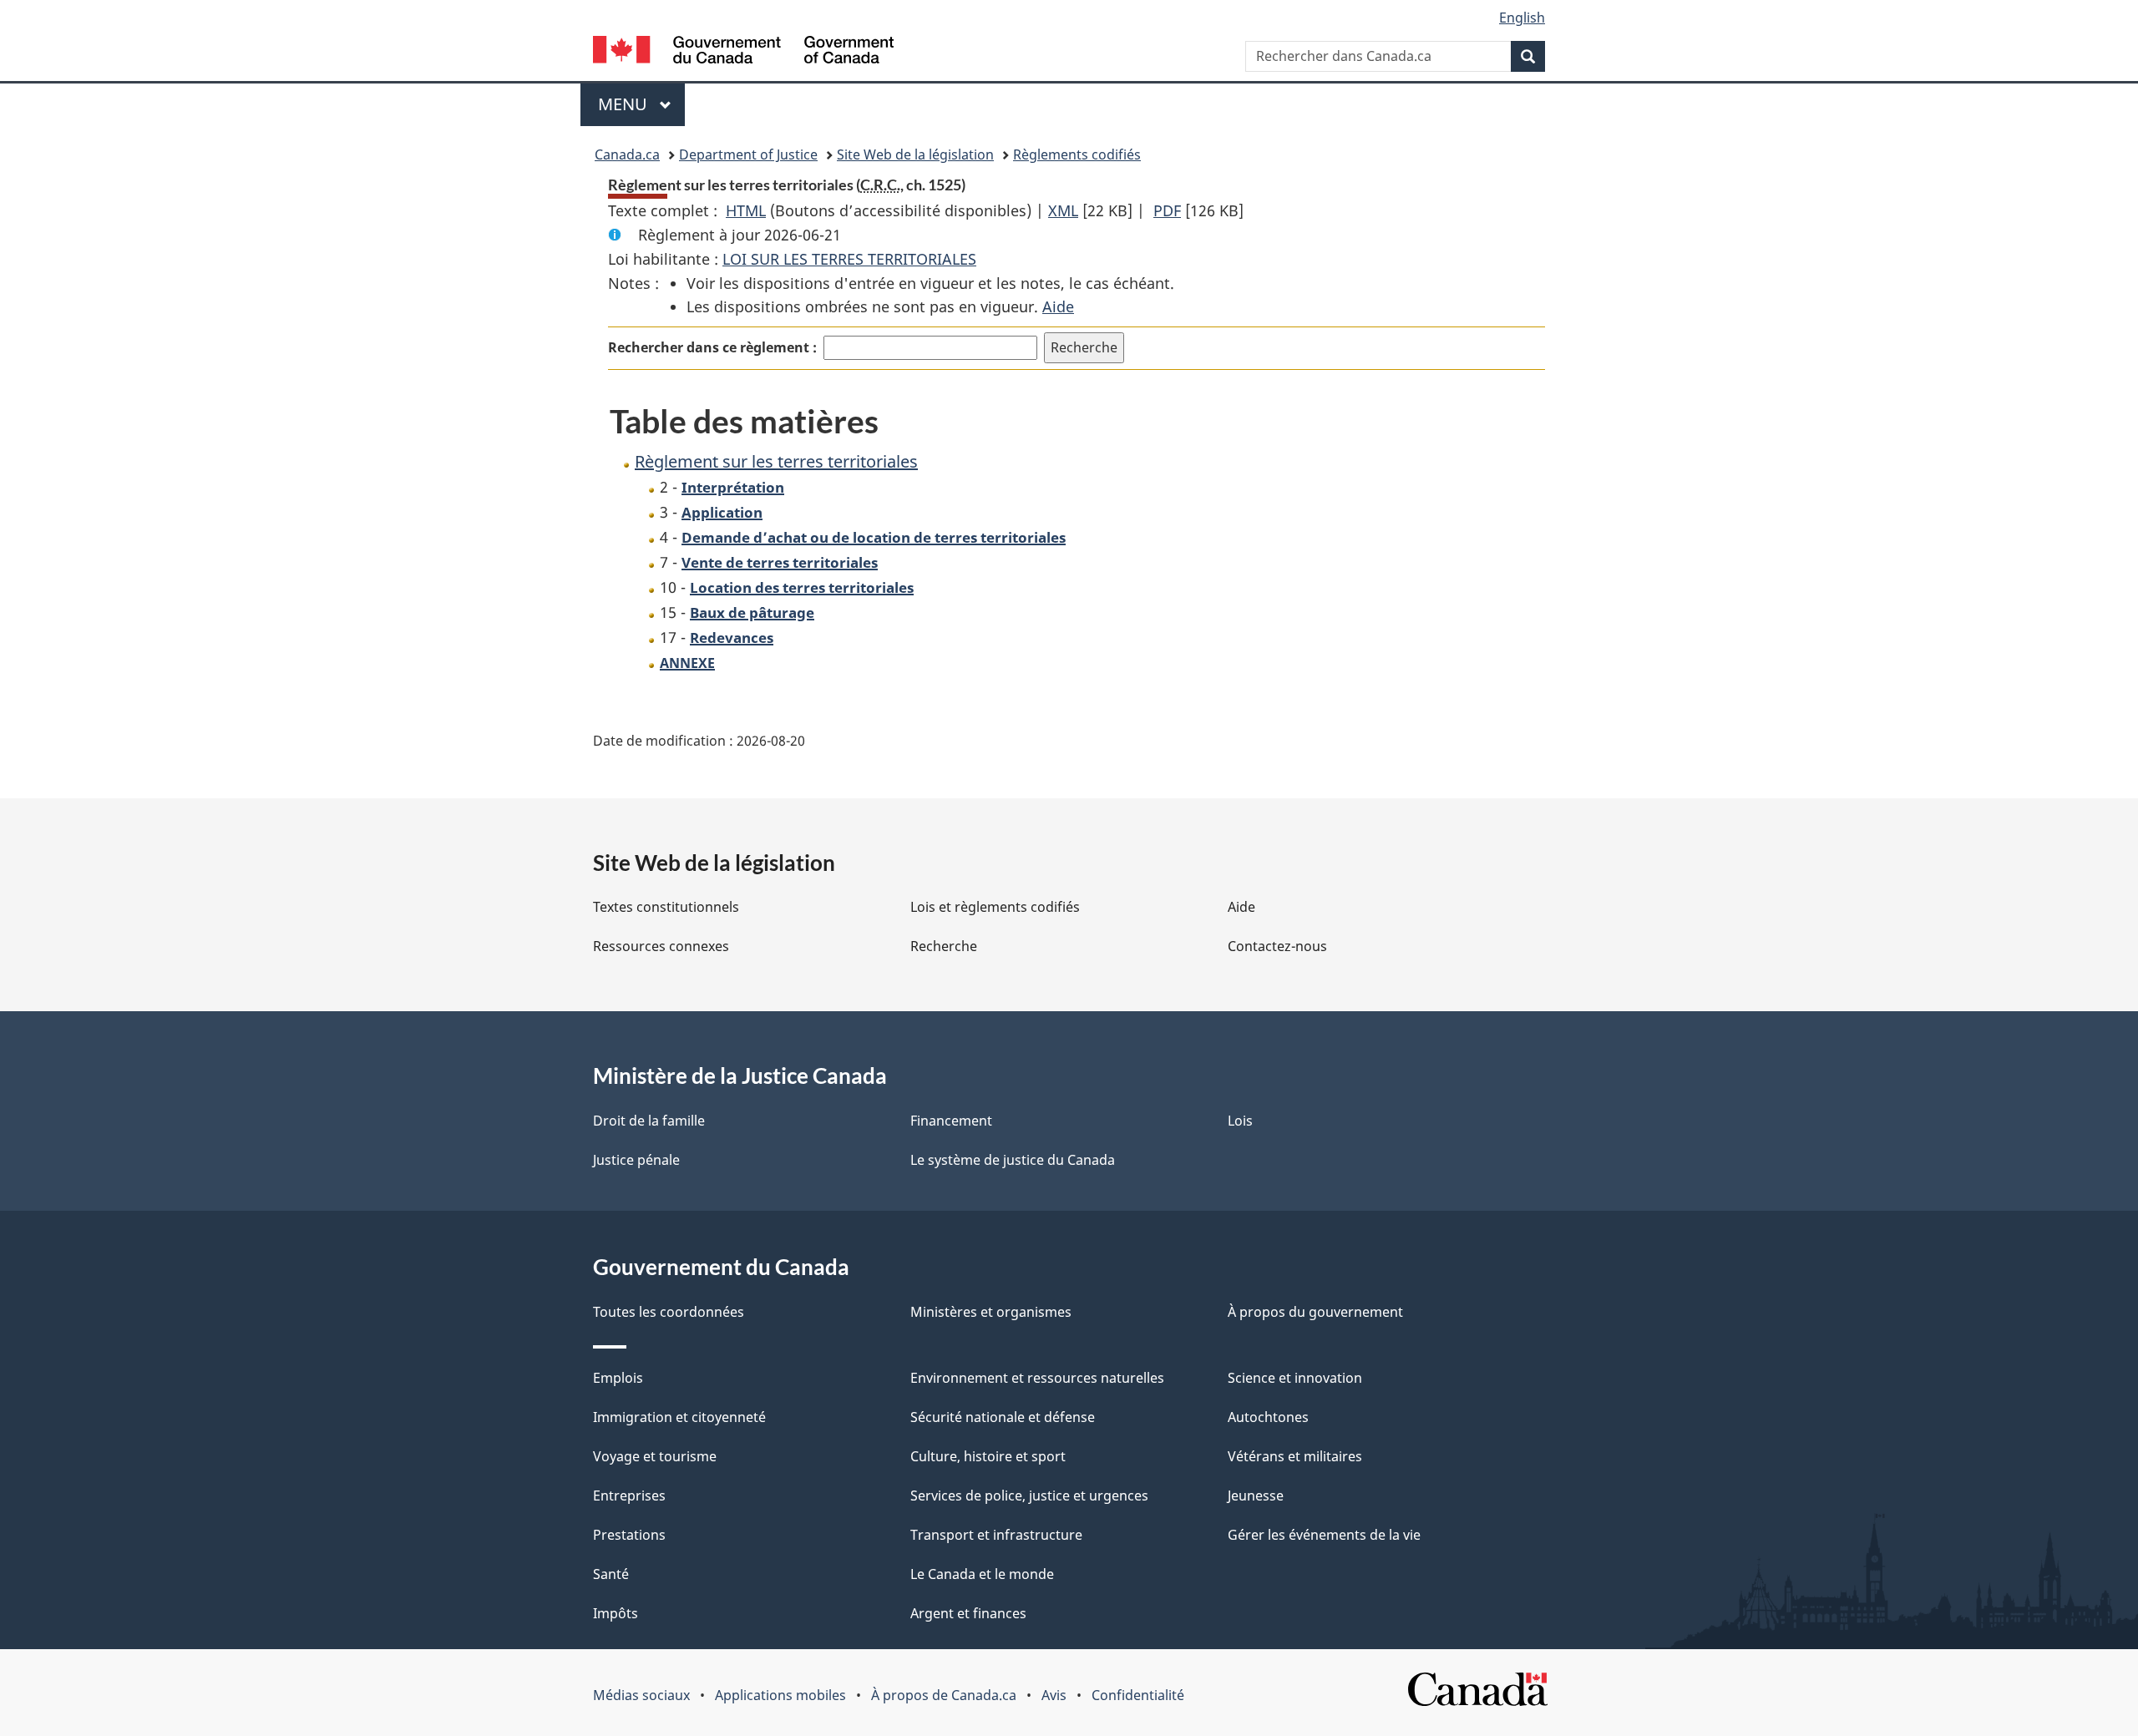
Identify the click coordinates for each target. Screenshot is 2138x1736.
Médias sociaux (641, 1695)
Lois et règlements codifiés (995, 907)
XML (1063, 210)
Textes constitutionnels (666, 907)
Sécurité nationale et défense (1003, 1417)
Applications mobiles (780, 1695)
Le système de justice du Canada (1013, 1160)
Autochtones (1268, 1417)
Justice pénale (636, 1160)
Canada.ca (627, 154)
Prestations (629, 1535)
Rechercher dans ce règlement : (712, 347)
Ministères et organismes (991, 1312)
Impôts (616, 1613)
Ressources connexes (661, 946)
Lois (1240, 1121)
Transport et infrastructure (996, 1535)
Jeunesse (1256, 1496)
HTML (746, 210)
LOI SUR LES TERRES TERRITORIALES (849, 259)
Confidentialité (1138, 1695)
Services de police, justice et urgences (1029, 1496)
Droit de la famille (649, 1121)
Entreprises (629, 1496)
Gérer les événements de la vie (1324, 1535)
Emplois (618, 1378)
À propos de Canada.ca (944, 1695)
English (1522, 18)
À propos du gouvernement (1315, 1312)
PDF (1167, 210)
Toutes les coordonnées (669, 1312)
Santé (611, 1574)
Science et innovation (1295, 1378)
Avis (1054, 1695)
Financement (951, 1121)
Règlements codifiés (1077, 154)
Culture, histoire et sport (988, 1456)
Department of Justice (748, 154)
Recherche (944, 946)
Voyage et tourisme (655, 1456)
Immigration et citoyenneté (679, 1417)
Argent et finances (968, 1613)
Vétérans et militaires (1295, 1456)
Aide (1058, 306)
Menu (641, 104)
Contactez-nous (1277, 946)
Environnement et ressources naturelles (1037, 1378)
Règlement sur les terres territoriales (776, 461)
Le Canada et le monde (982, 1574)
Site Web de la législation (915, 154)
